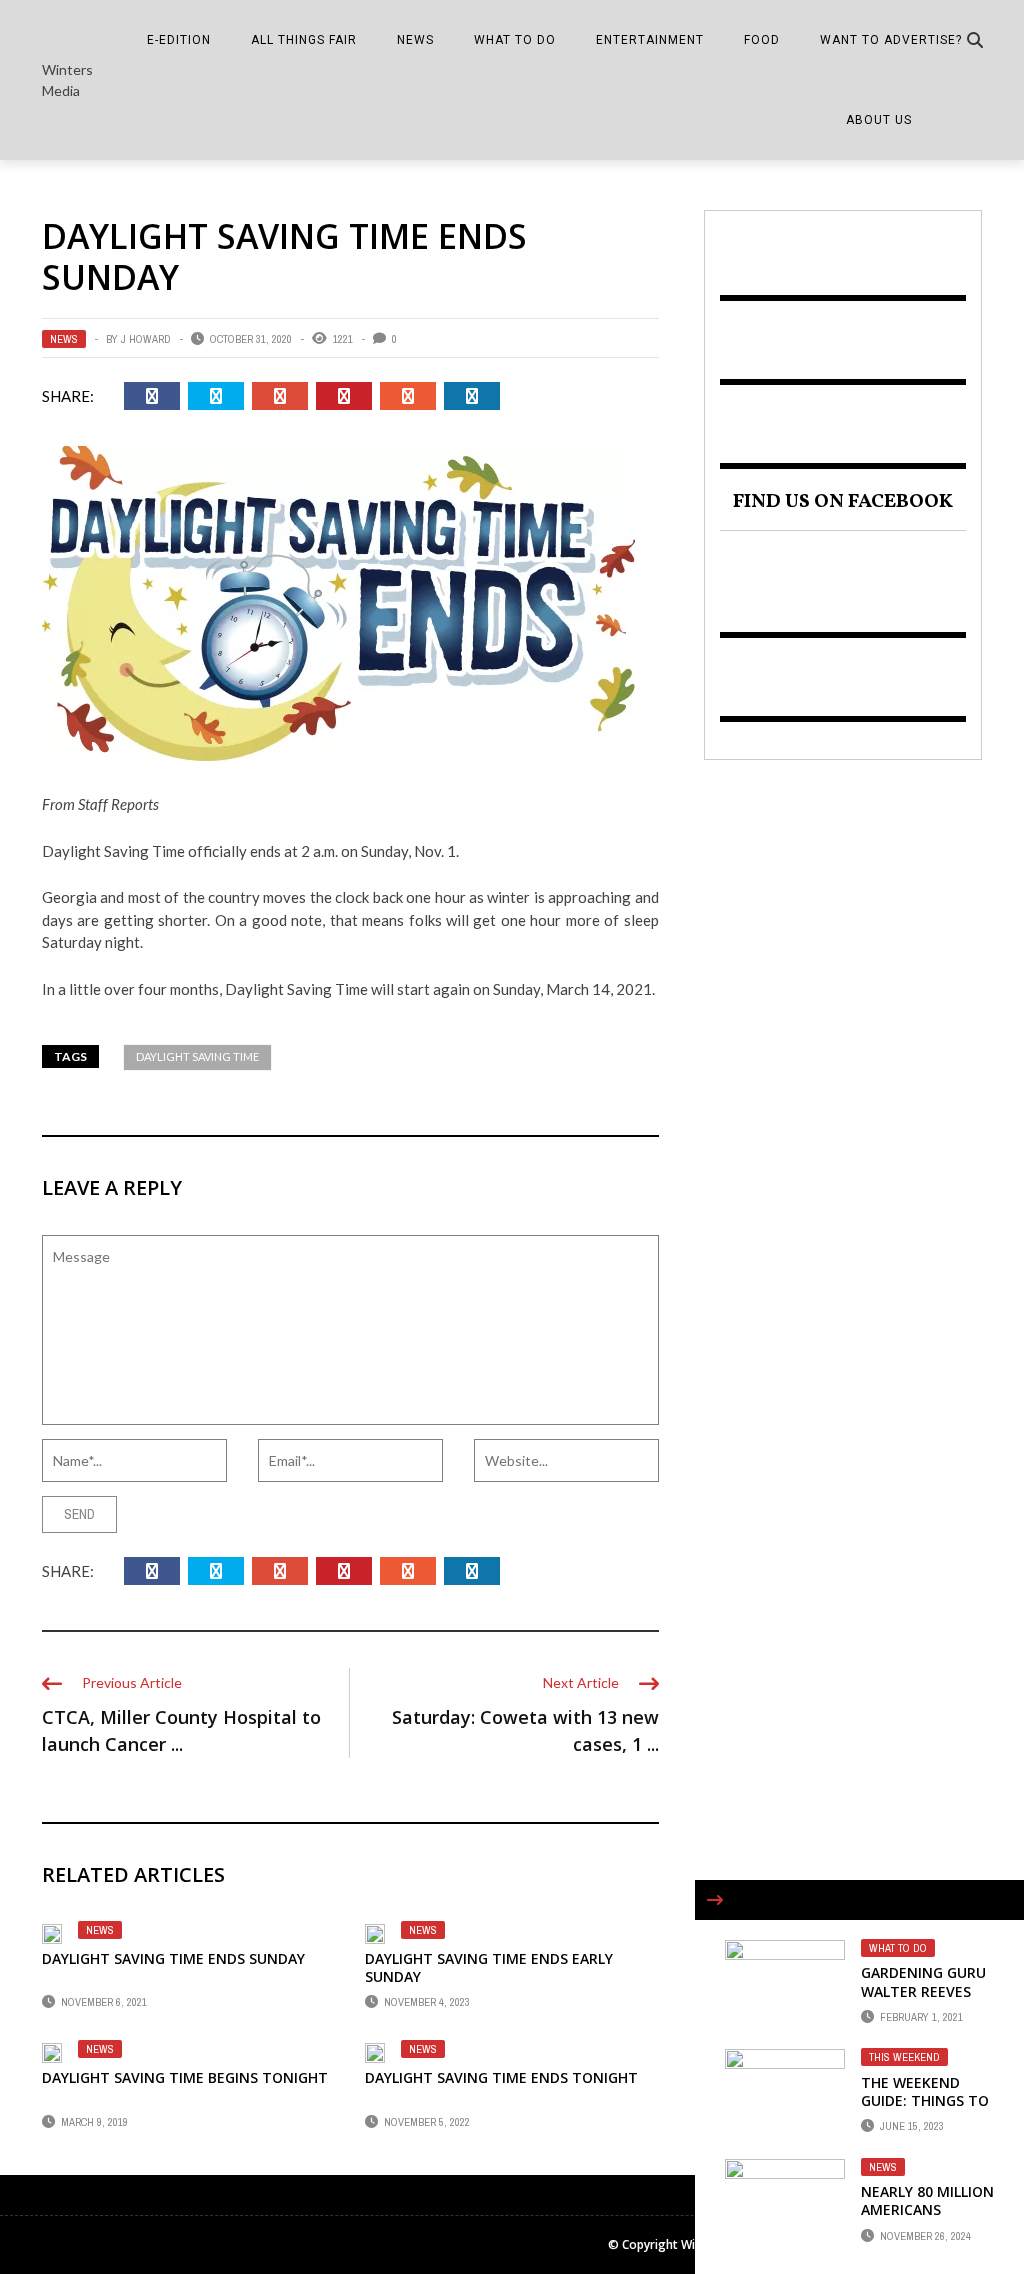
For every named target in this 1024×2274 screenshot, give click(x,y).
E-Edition (179, 40)
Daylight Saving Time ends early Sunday (489, 1967)
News (415, 40)
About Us (879, 120)
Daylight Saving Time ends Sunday (173, 1958)
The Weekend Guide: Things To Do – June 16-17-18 (925, 2110)
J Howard (146, 339)
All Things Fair (304, 40)
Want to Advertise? (891, 40)
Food (762, 40)
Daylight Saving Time (197, 1056)
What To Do (515, 40)
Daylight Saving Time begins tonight (185, 2077)
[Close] (715, 1900)
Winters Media (67, 80)
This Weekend (904, 2057)
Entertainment (650, 40)
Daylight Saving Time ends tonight (501, 2077)
